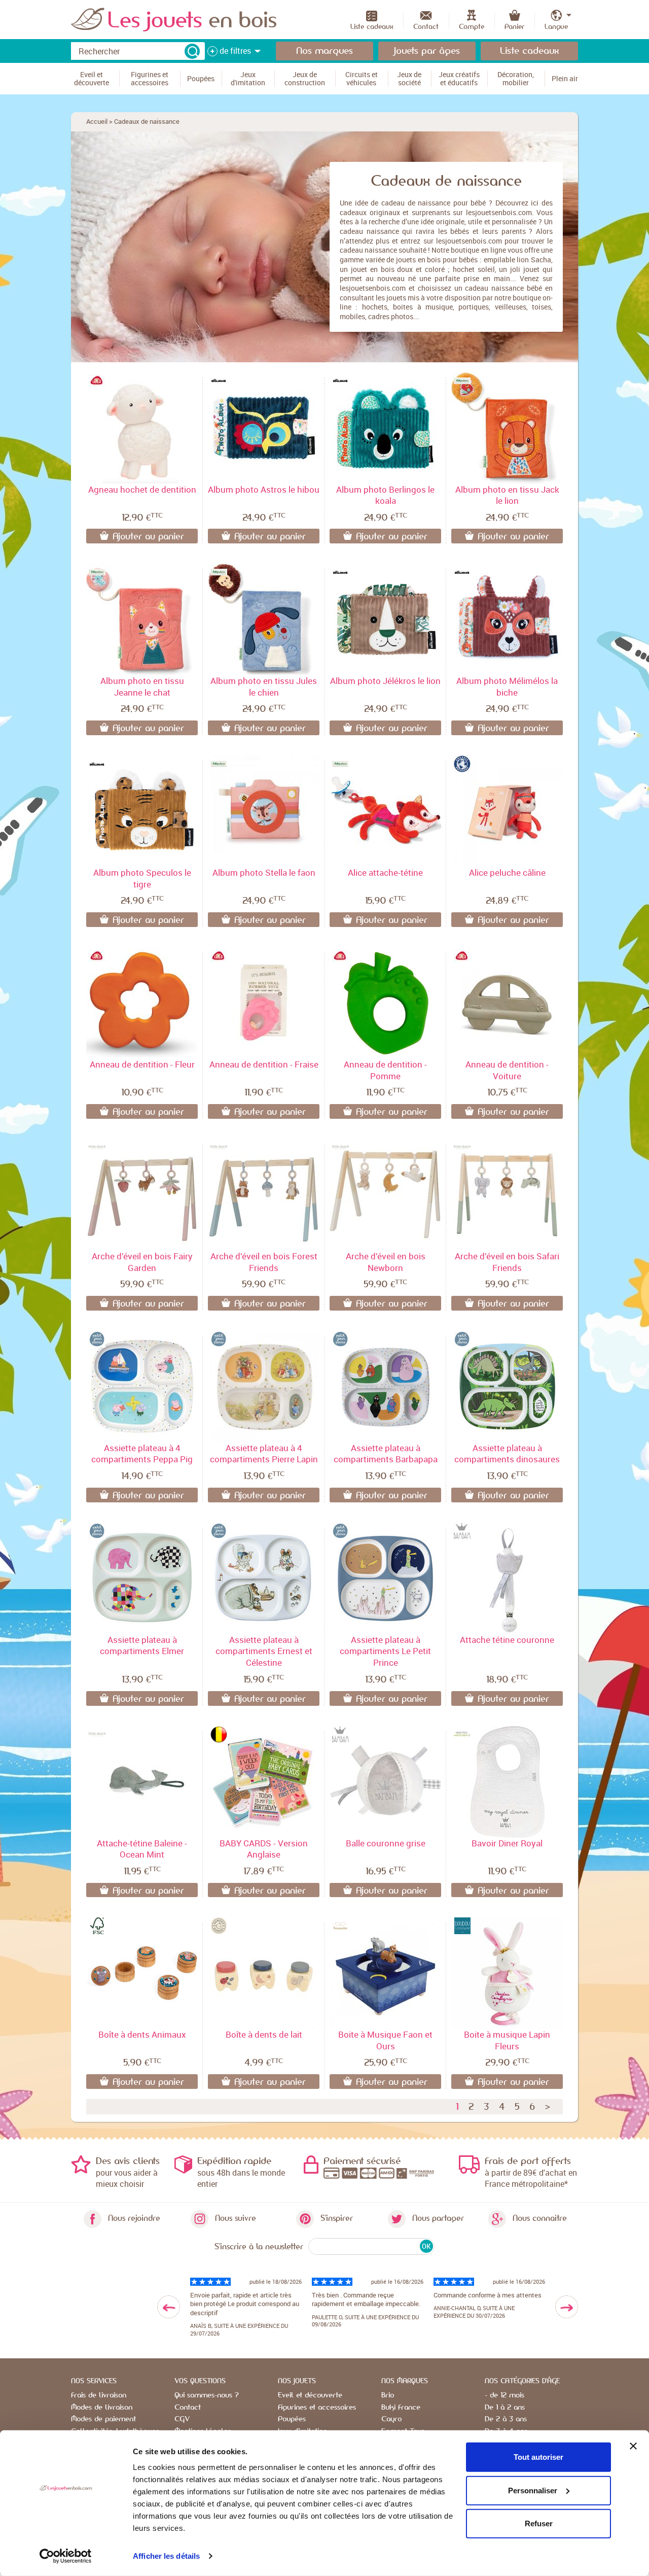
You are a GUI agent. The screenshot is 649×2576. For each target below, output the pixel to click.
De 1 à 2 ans (505, 2408)
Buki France (401, 2408)
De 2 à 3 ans (506, 2419)
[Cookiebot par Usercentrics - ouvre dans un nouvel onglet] (66, 2556)
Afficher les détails (166, 2556)
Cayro (391, 2419)
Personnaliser (533, 2490)
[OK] (192, 51)
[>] (567, 2307)
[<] (169, 2307)
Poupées (292, 2419)
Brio (388, 2395)
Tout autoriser (538, 2457)
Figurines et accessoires (317, 2408)
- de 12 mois (504, 2395)
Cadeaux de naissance (147, 121)
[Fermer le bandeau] (633, 2446)
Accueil (97, 121)
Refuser (539, 2523)
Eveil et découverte (310, 2395)
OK (426, 2246)
